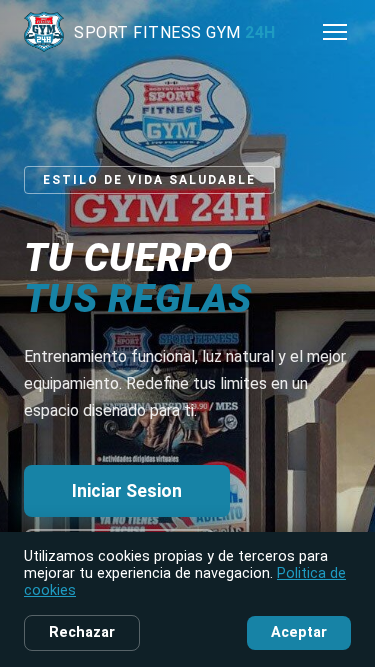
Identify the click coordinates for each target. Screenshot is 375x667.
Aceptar (299, 632)
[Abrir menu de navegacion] (335, 32)
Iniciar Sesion (127, 491)
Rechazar (82, 632)
